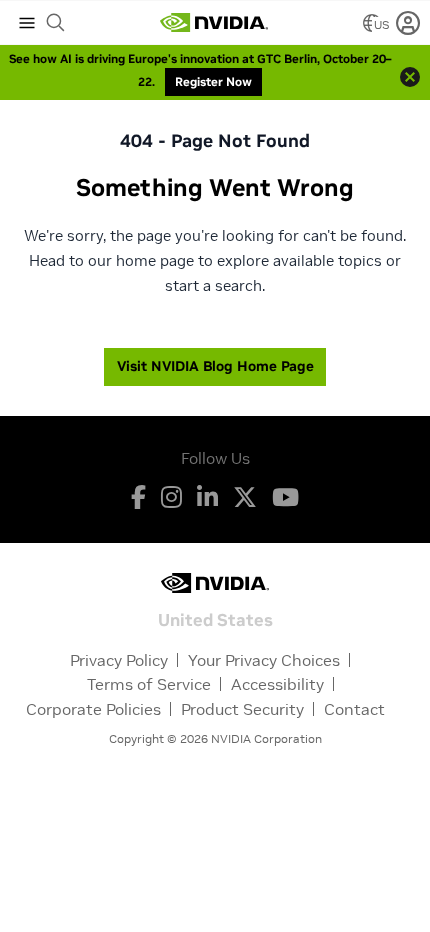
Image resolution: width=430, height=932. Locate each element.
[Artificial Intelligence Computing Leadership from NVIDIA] (214, 23)
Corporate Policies (93, 709)
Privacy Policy (119, 660)
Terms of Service (149, 684)
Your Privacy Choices (264, 660)
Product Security (242, 709)
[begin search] (56, 23)
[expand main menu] (27, 23)
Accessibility (277, 684)
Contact (354, 709)
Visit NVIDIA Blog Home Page (215, 366)
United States (215, 618)
